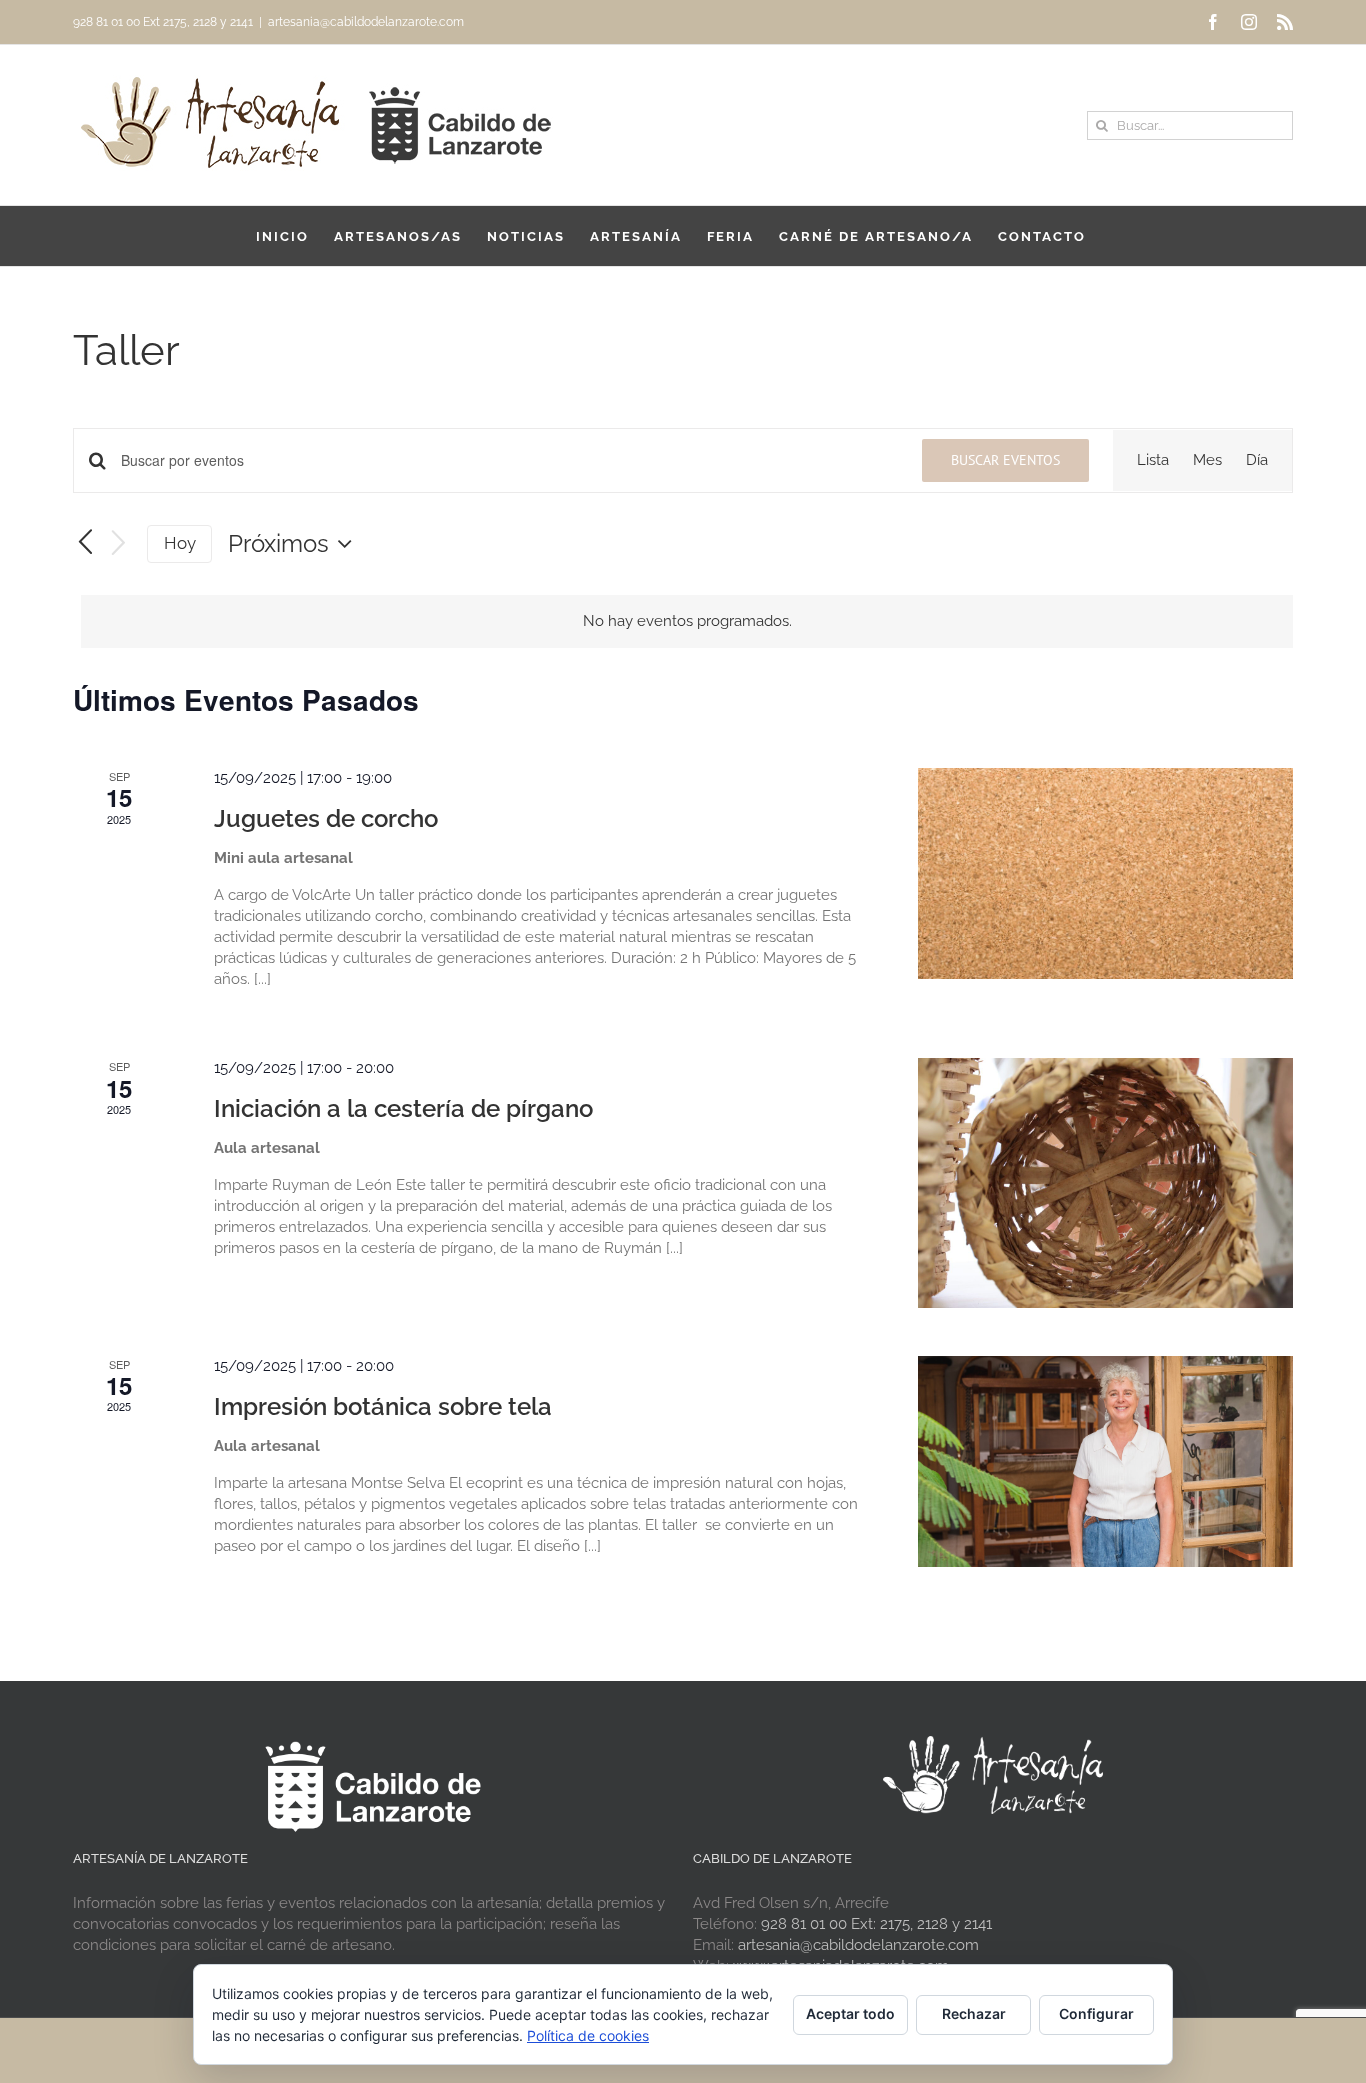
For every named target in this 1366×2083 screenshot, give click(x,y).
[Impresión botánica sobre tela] (1105, 1461)
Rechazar (974, 2013)
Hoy (180, 543)
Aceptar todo (850, 2013)
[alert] (687, 621)
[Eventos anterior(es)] (85, 543)
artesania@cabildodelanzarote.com (366, 22)
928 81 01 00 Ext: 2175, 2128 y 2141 (876, 1924)
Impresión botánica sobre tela (383, 1406)
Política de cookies (588, 2035)
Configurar (1096, 2013)
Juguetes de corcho (326, 818)
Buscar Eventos (1005, 460)
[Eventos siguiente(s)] (119, 544)
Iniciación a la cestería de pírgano (403, 1108)
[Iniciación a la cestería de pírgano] (1105, 1183)
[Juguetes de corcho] (1105, 873)
